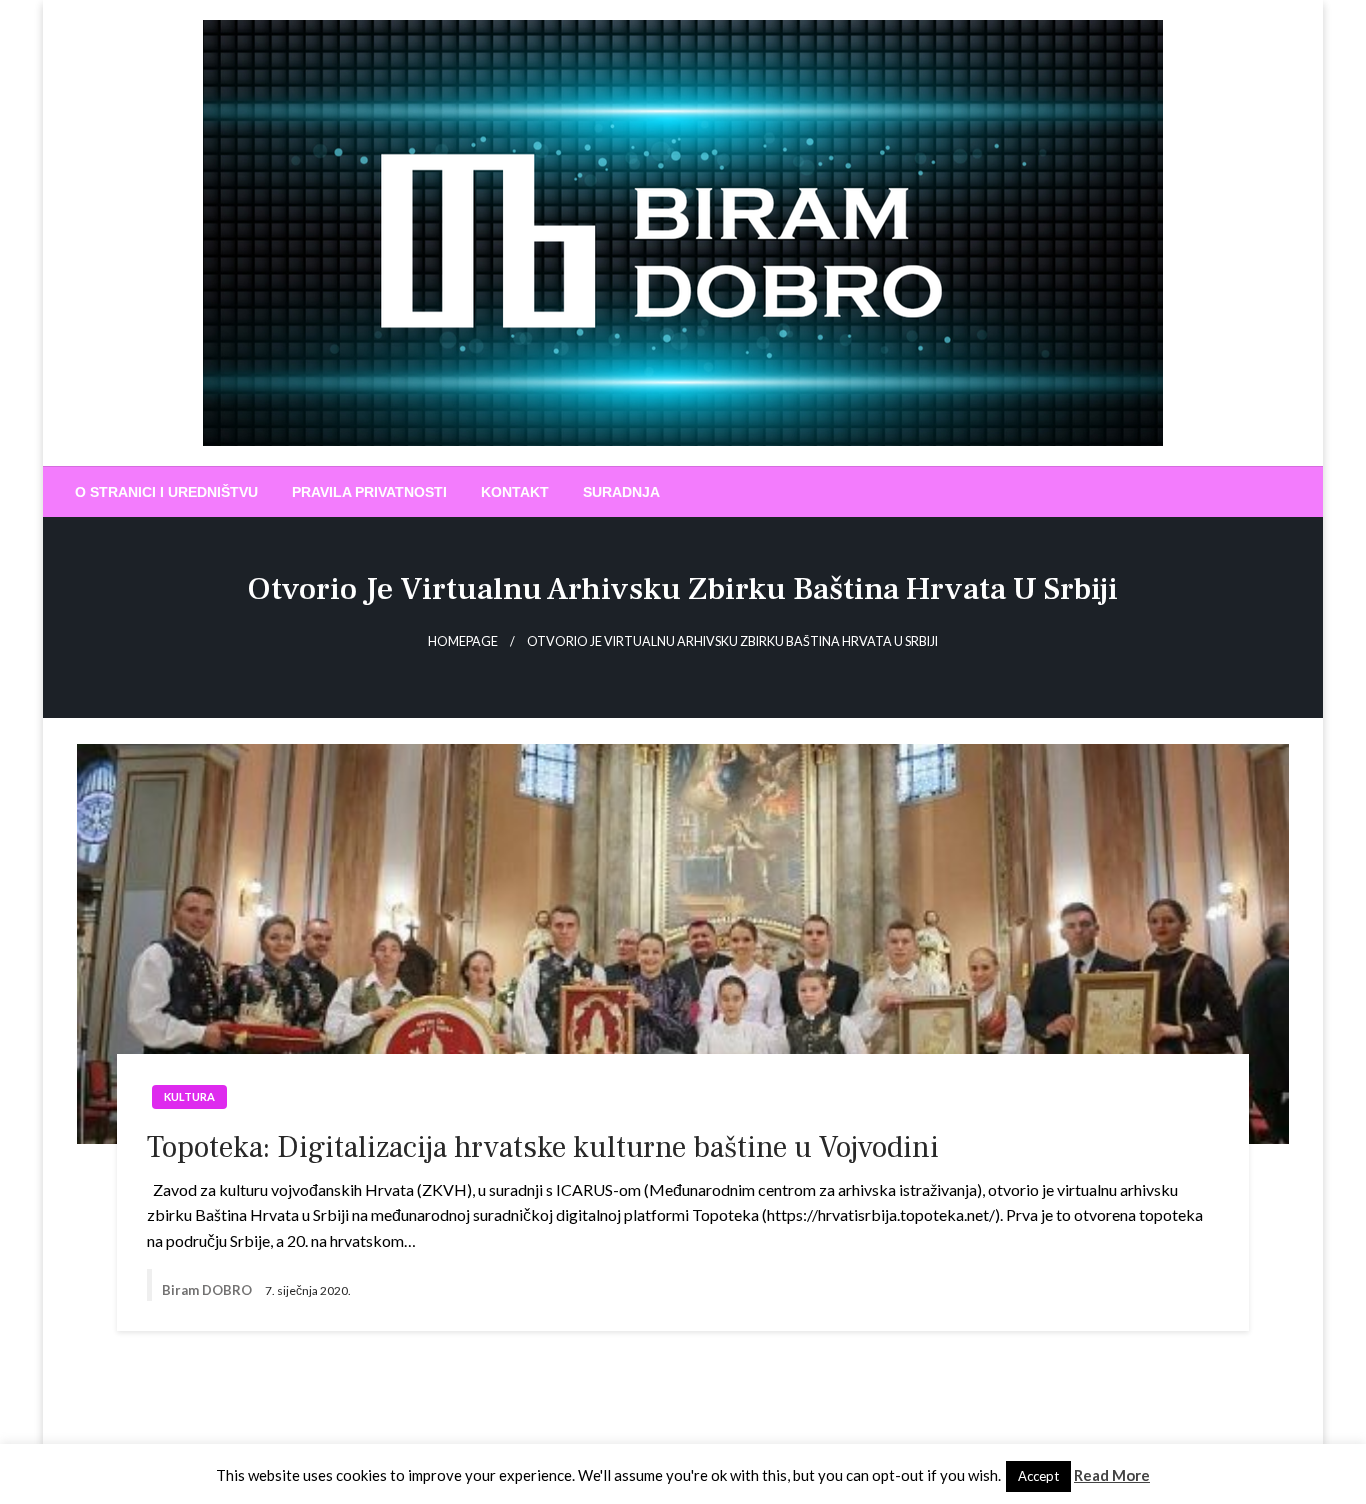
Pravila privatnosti (369, 492)
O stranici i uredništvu (166, 492)
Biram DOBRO (208, 1290)
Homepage (463, 641)
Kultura (189, 1096)
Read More (1112, 1475)
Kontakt (515, 492)
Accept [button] (1038, 1476)
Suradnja (621, 492)
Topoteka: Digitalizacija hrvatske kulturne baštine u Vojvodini (543, 1147)
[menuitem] (166, 492)
